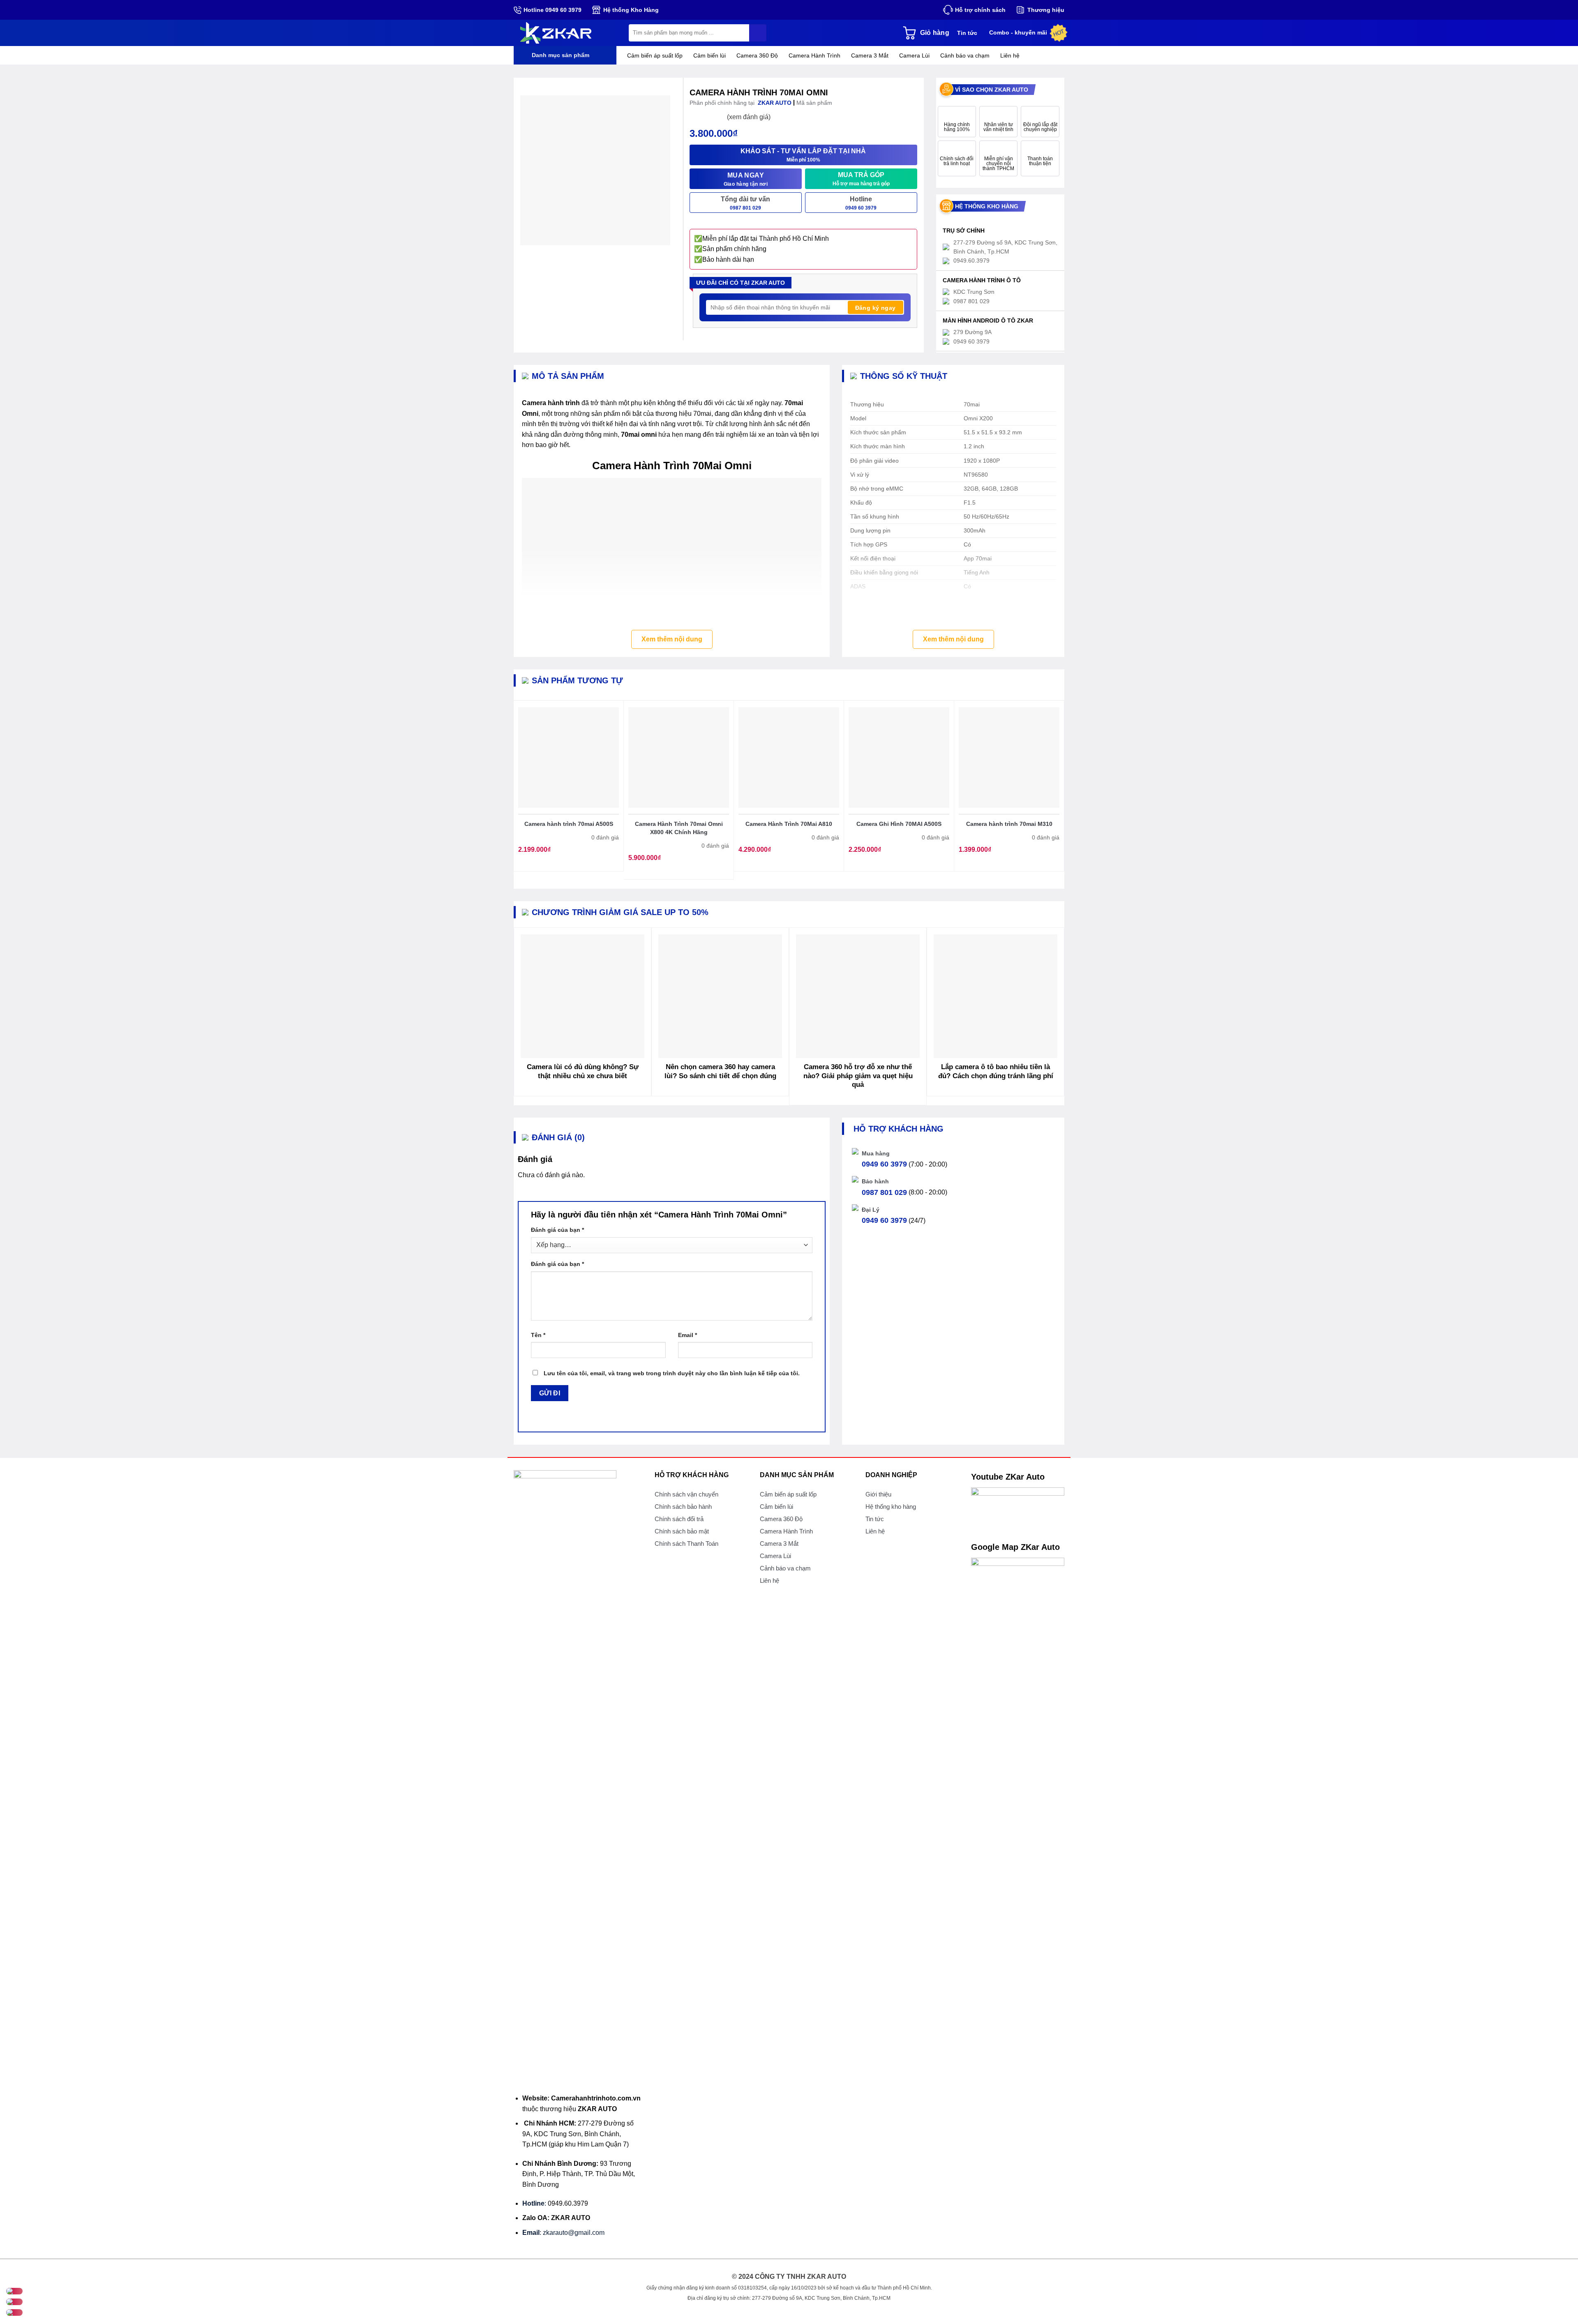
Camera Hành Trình (814, 55)
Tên (538, 1335)
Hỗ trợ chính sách (980, 10)
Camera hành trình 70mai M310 (1009, 824)
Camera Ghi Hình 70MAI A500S (899, 824)
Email (687, 1335)
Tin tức (967, 33)
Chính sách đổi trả (679, 1519)
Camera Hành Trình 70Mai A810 (789, 824)
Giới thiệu (878, 1494)
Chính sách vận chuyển (686, 1494)
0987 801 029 (884, 1192)
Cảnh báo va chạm (965, 55)
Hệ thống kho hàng (891, 1507)
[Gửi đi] (758, 33)
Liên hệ (1010, 55)
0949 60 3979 (884, 1164)
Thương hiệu (1046, 10)
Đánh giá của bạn (557, 1230)
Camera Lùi (914, 55)
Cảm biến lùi (709, 55)
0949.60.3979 (568, 2203)
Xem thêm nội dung (672, 639)
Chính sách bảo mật (682, 1531)
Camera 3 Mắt (870, 55)
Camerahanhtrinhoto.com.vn (596, 2098)
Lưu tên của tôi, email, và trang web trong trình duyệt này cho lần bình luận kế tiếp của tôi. (672, 1373)
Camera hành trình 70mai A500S (569, 824)
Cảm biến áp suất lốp (655, 55)
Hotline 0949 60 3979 (553, 10)
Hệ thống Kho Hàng (631, 10)
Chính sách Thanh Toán (686, 1544)
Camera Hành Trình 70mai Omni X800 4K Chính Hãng (679, 828)
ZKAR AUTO (597, 2109)
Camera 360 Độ (757, 55)
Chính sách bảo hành (683, 1507)
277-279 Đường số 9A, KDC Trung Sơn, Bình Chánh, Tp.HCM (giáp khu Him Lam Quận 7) (578, 2134)
